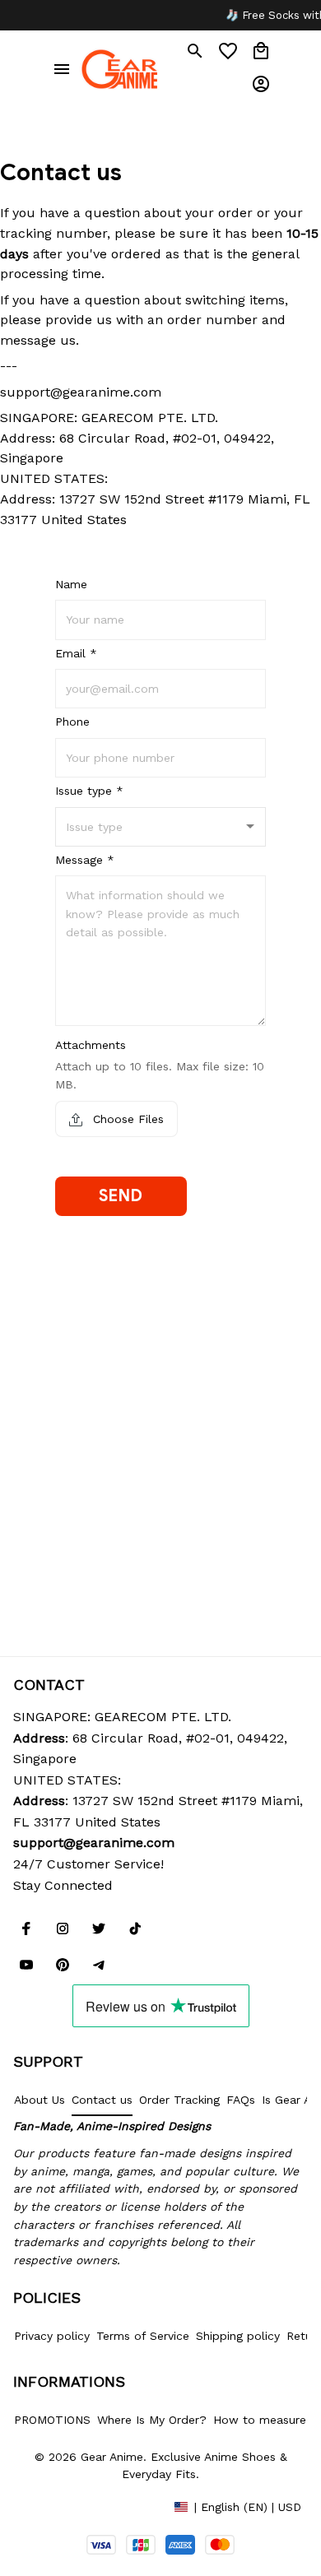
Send (121, 1196)
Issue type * (89, 791)
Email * (76, 653)
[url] (94, 1843)
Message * (85, 860)
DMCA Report (50, 2506)
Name (71, 584)
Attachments (91, 1045)
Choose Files (126, 1119)
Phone (72, 722)
